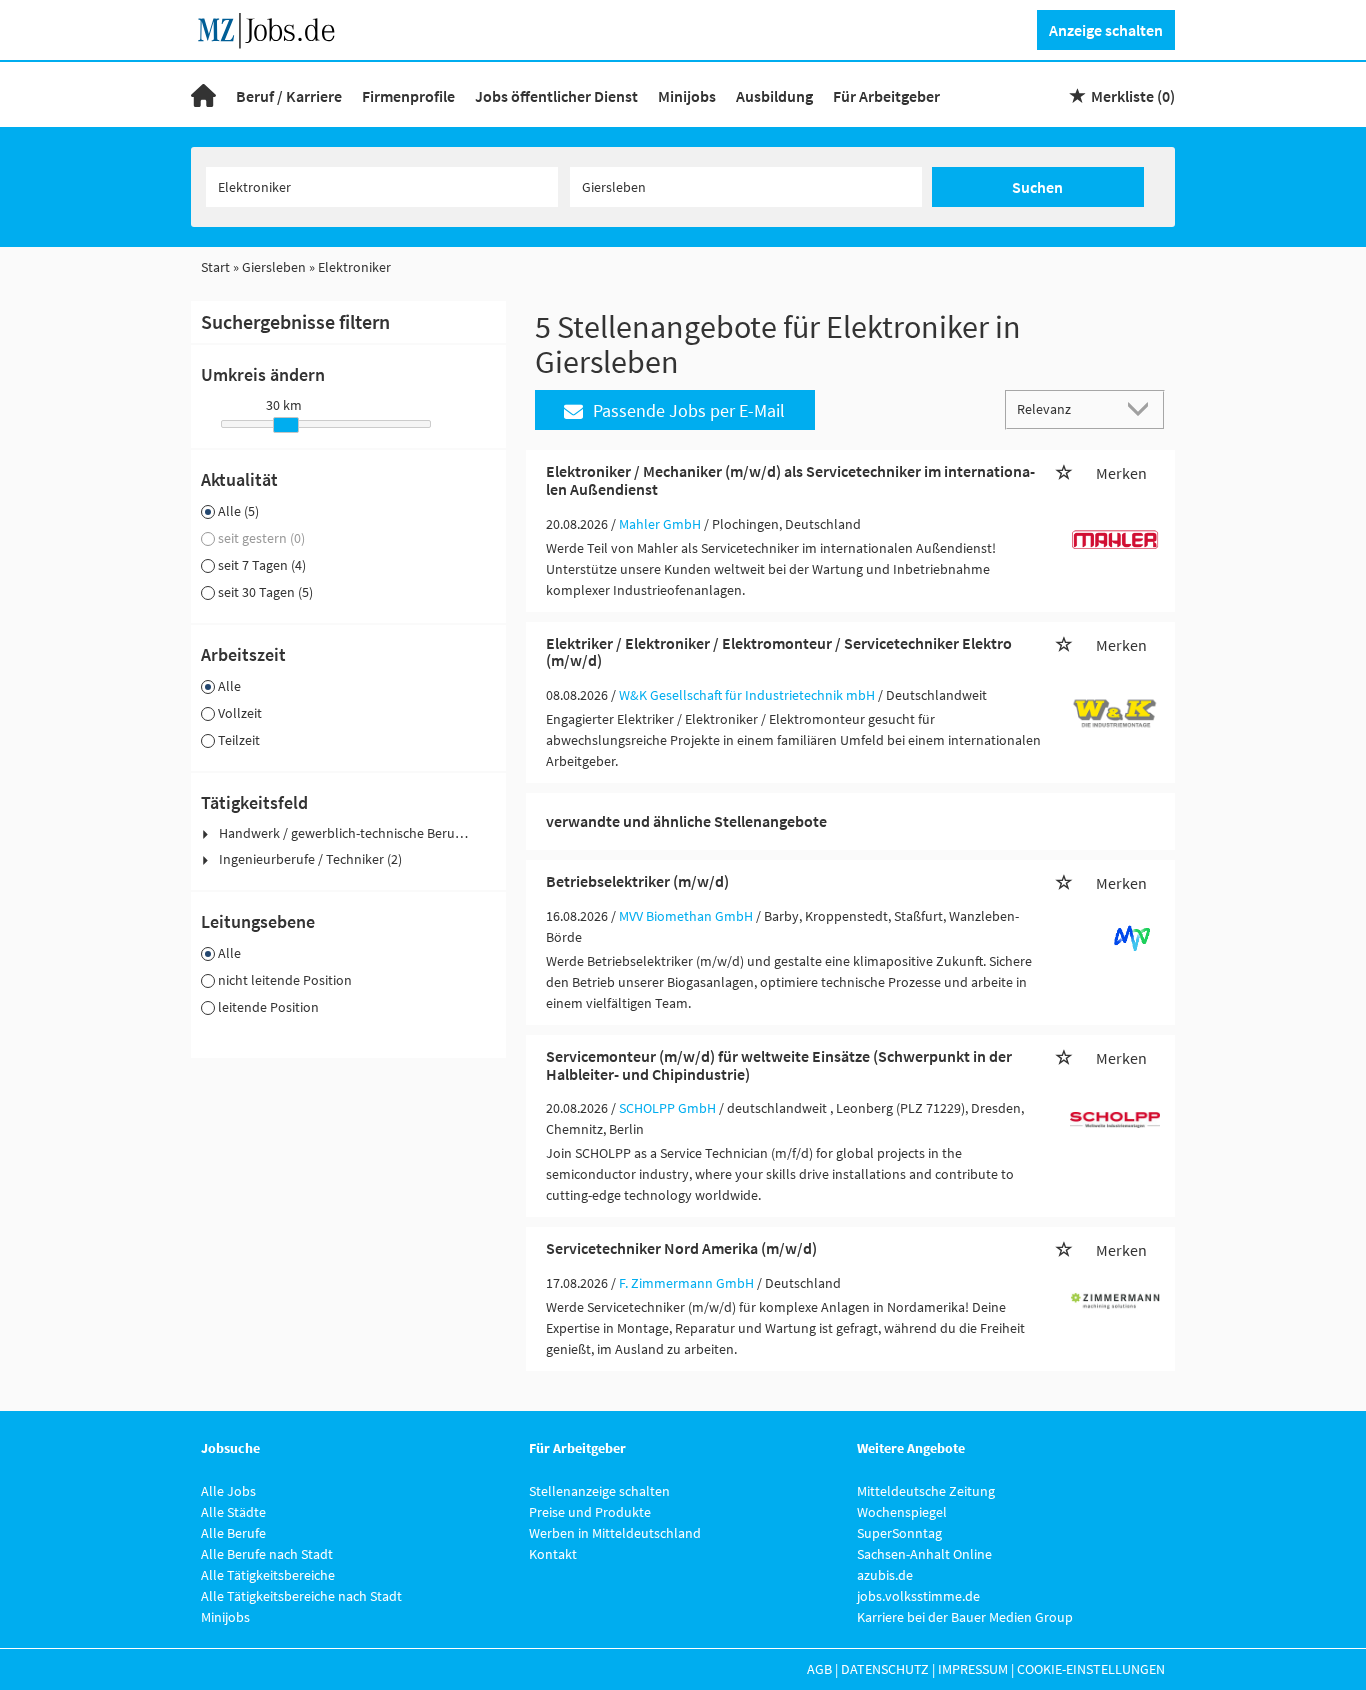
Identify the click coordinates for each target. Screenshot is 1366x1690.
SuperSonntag (899, 1533)
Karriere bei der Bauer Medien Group (965, 1617)
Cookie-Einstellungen (1091, 1669)
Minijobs (687, 96)
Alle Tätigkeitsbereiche (268, 1575)
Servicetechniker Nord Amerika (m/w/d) (681, 1248)
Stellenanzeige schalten (599, 1491)
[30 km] (286, 425)
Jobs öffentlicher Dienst (556, 96)
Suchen (1037, 187)
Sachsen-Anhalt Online (924, 1554)
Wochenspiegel (902, 1512)
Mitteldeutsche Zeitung (926, 1491)
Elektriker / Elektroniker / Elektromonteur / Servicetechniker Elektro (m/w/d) (779, 652)
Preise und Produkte (590, 1512)
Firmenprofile (408, 96)
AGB (819, 1669)
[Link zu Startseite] (273, 28)
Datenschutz (885, 1669)
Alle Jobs (228, 1491)
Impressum (973, 1669)
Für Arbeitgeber (886, 96)
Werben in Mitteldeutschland (615, 1533)
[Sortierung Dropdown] (1143, 408)
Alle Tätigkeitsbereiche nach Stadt (301, 1596)
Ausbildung (774, 96)
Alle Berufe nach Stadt (267, 1554)
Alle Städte (233, 1512)
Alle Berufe (233, 1533)
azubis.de (885, 1575)
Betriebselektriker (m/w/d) (637, 881)
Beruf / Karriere (289, 96)
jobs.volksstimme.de (918, 1596)
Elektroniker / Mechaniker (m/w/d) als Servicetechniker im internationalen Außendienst (790, 480)
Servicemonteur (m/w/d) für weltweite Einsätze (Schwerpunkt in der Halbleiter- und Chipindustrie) (779, 1065)
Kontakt (553, 1554)
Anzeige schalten (1106, 30)
